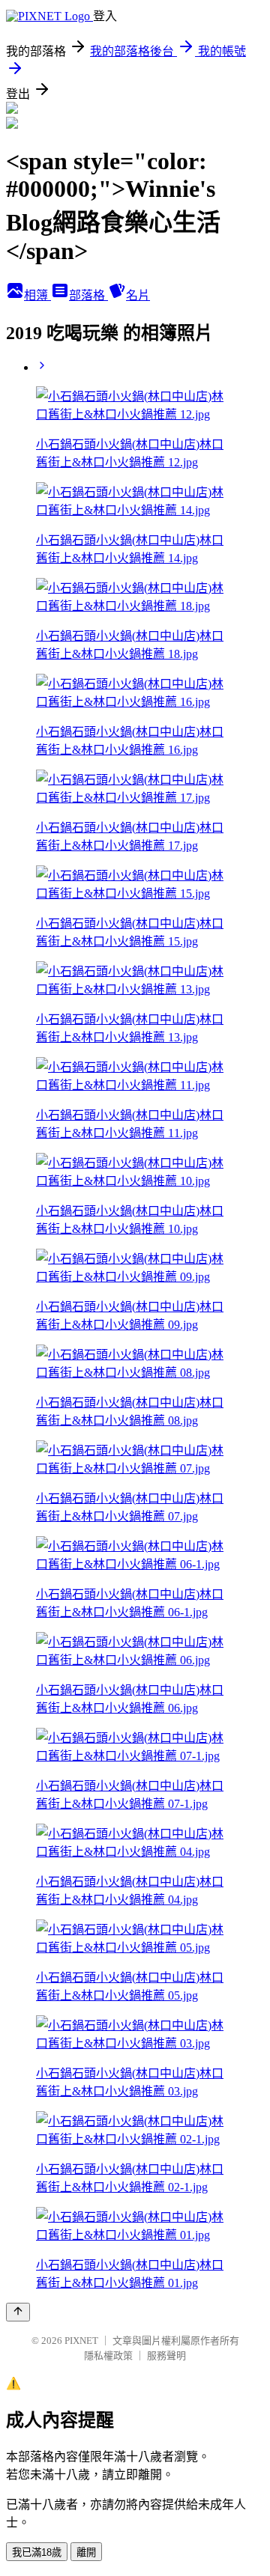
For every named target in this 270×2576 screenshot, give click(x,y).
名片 (138, 295)
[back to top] (18, 2312)
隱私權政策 (108, 2356)
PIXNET (81, 2341)
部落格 (88, 295)
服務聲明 (166, 2356)
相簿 (37, 295)
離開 (86, 2552)
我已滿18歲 (37, 2552)
